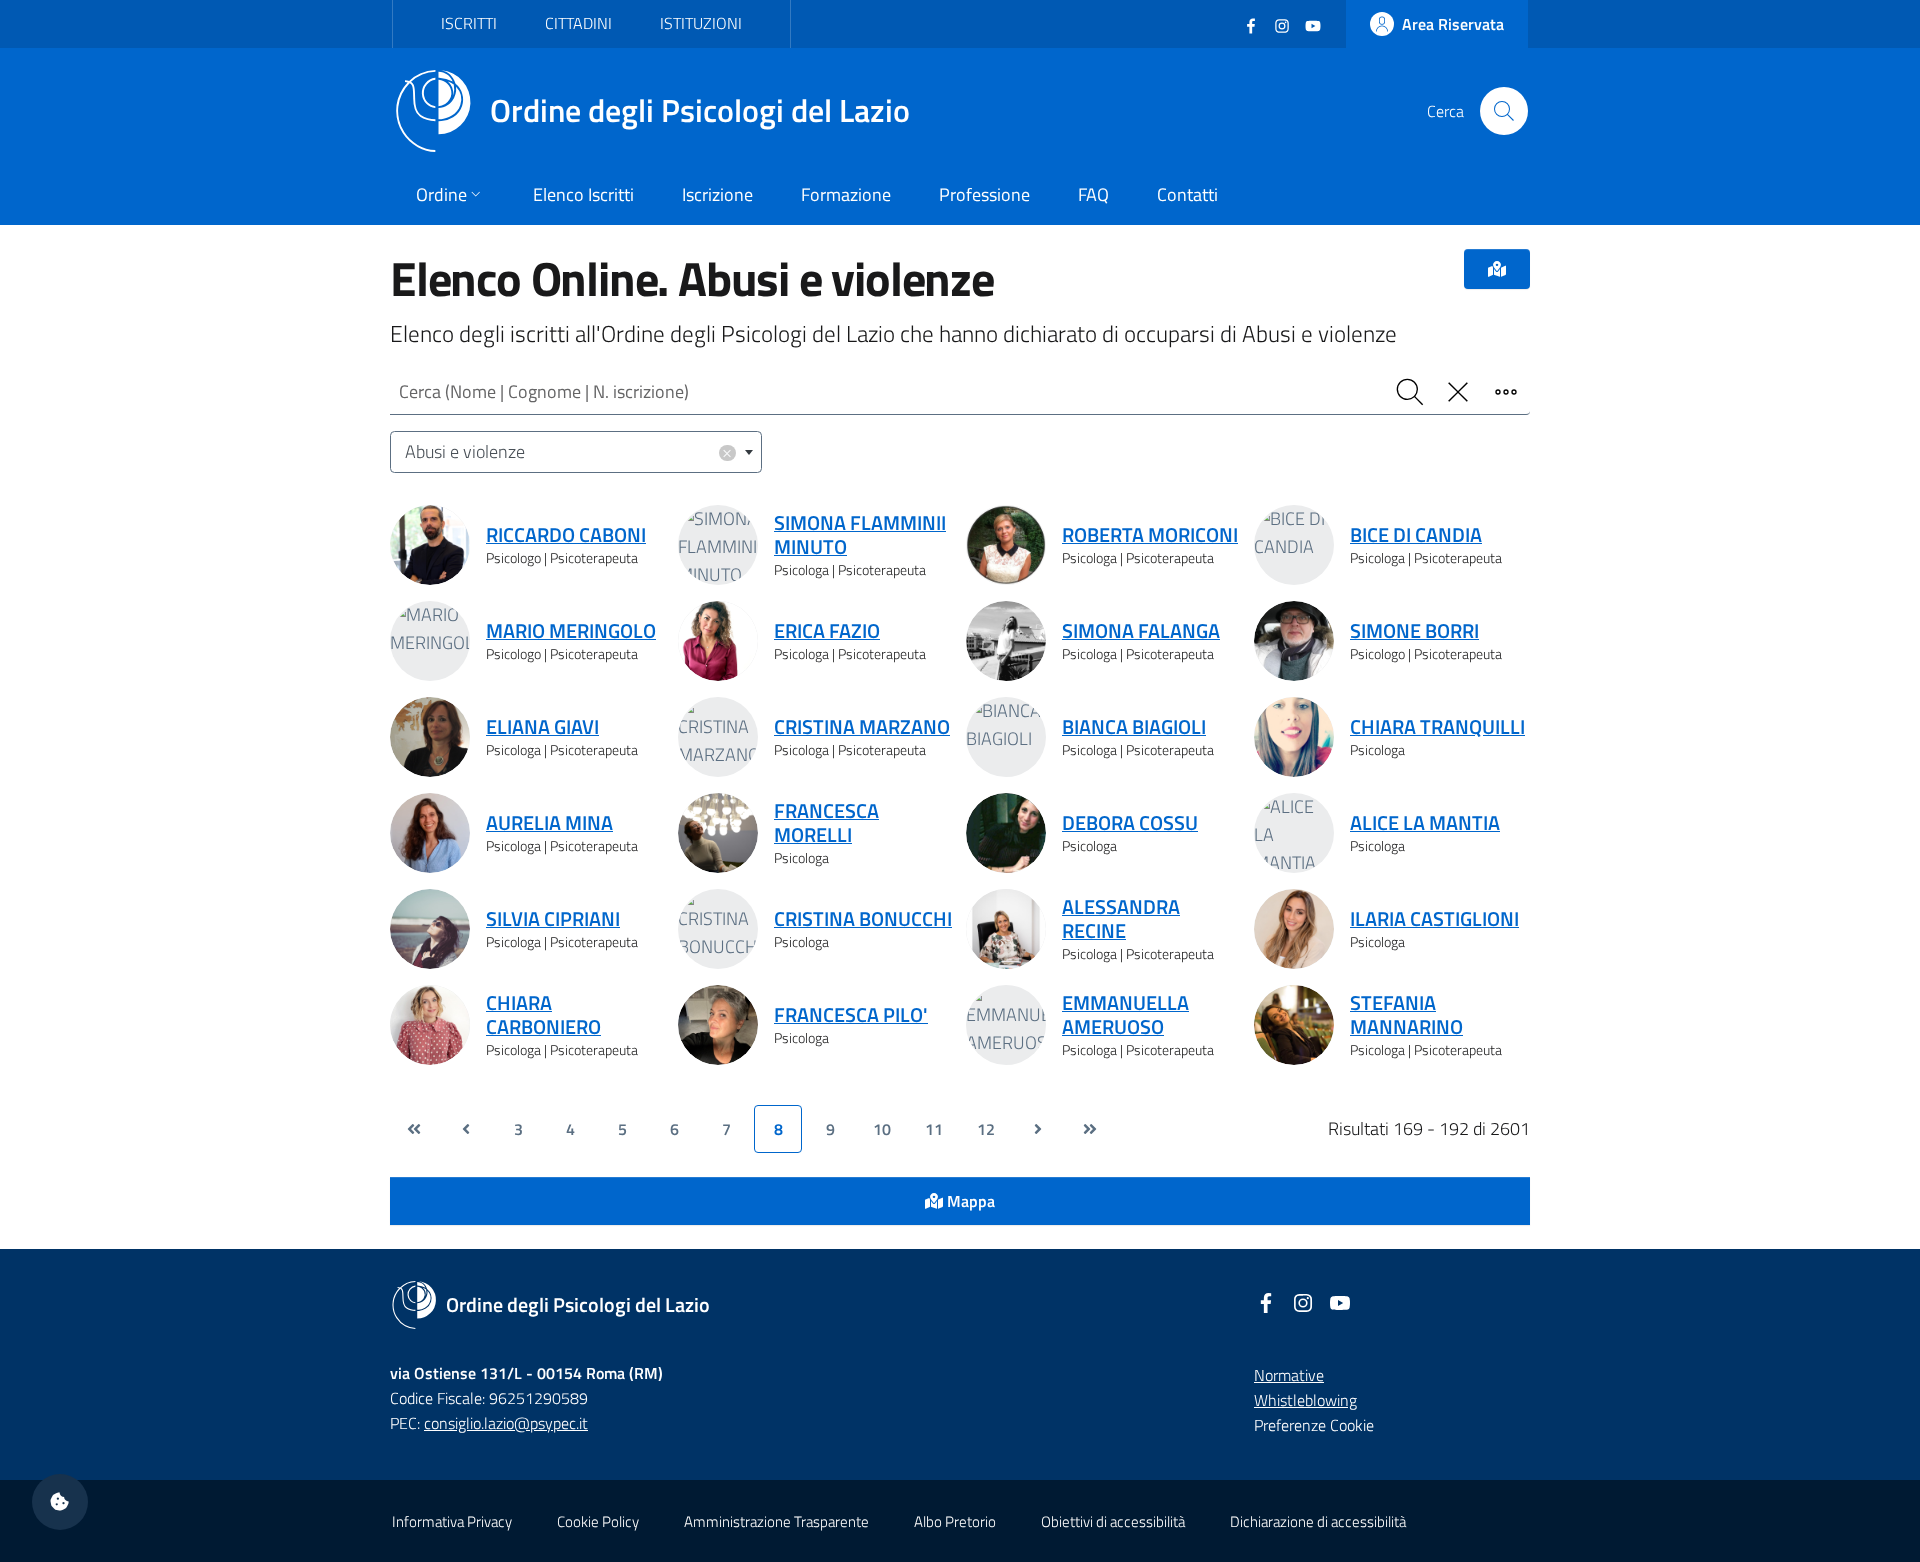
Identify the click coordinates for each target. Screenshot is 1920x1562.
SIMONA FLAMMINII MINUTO (860, 535)
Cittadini (578, 23)
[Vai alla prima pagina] (414, 1129)
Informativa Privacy (452, 1521)
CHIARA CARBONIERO (543, 1015)
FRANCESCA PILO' (851, 1015)
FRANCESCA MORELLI (826, 823)
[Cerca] (1504, 111)
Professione (984, 194)
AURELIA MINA (549, 823)
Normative (1289, 1375)
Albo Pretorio (955, 1521)
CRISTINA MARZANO (862, 727)
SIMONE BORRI (1414, 631)
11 (934, 1129)
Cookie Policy (598, 1521)
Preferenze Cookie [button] (1314, 1425)
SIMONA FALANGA (1141, 631)
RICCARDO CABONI (566, 535)
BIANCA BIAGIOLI (1134, 727)
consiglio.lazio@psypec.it (506, 1423)
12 (986, 1129)
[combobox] (576, 452)
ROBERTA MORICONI (1150, 535)
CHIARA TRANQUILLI (1437, 727)
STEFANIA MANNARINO (1406, 1015)
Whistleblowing (1305, 1400)
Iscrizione (717, 194)
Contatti (1187, 194)
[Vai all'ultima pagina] (1090, 1129)
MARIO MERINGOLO (571, 631)
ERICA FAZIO (827, 631)
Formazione (846, 194)
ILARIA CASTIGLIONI (1434, 919)
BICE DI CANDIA (1416, 535)
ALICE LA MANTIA (1425, 823)
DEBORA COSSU (1130, 823)
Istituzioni (701, 23)
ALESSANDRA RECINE (1121, 919)
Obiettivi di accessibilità (1113, 1521)
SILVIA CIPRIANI (553, 919)
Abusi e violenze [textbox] (569, 451)
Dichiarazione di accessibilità (1318, 1521)
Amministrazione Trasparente (776, 1521)
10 (882, 1129)
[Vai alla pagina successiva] (1038, 1129)
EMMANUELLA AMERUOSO (1125, 1015)
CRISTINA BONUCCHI (863, 919)
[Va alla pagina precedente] (466, 1129)
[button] (60, 1502)
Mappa (969, 1201)
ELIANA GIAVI (542, 727)
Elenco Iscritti (583, 194)
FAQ (1093, 194)
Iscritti (469, 23)
